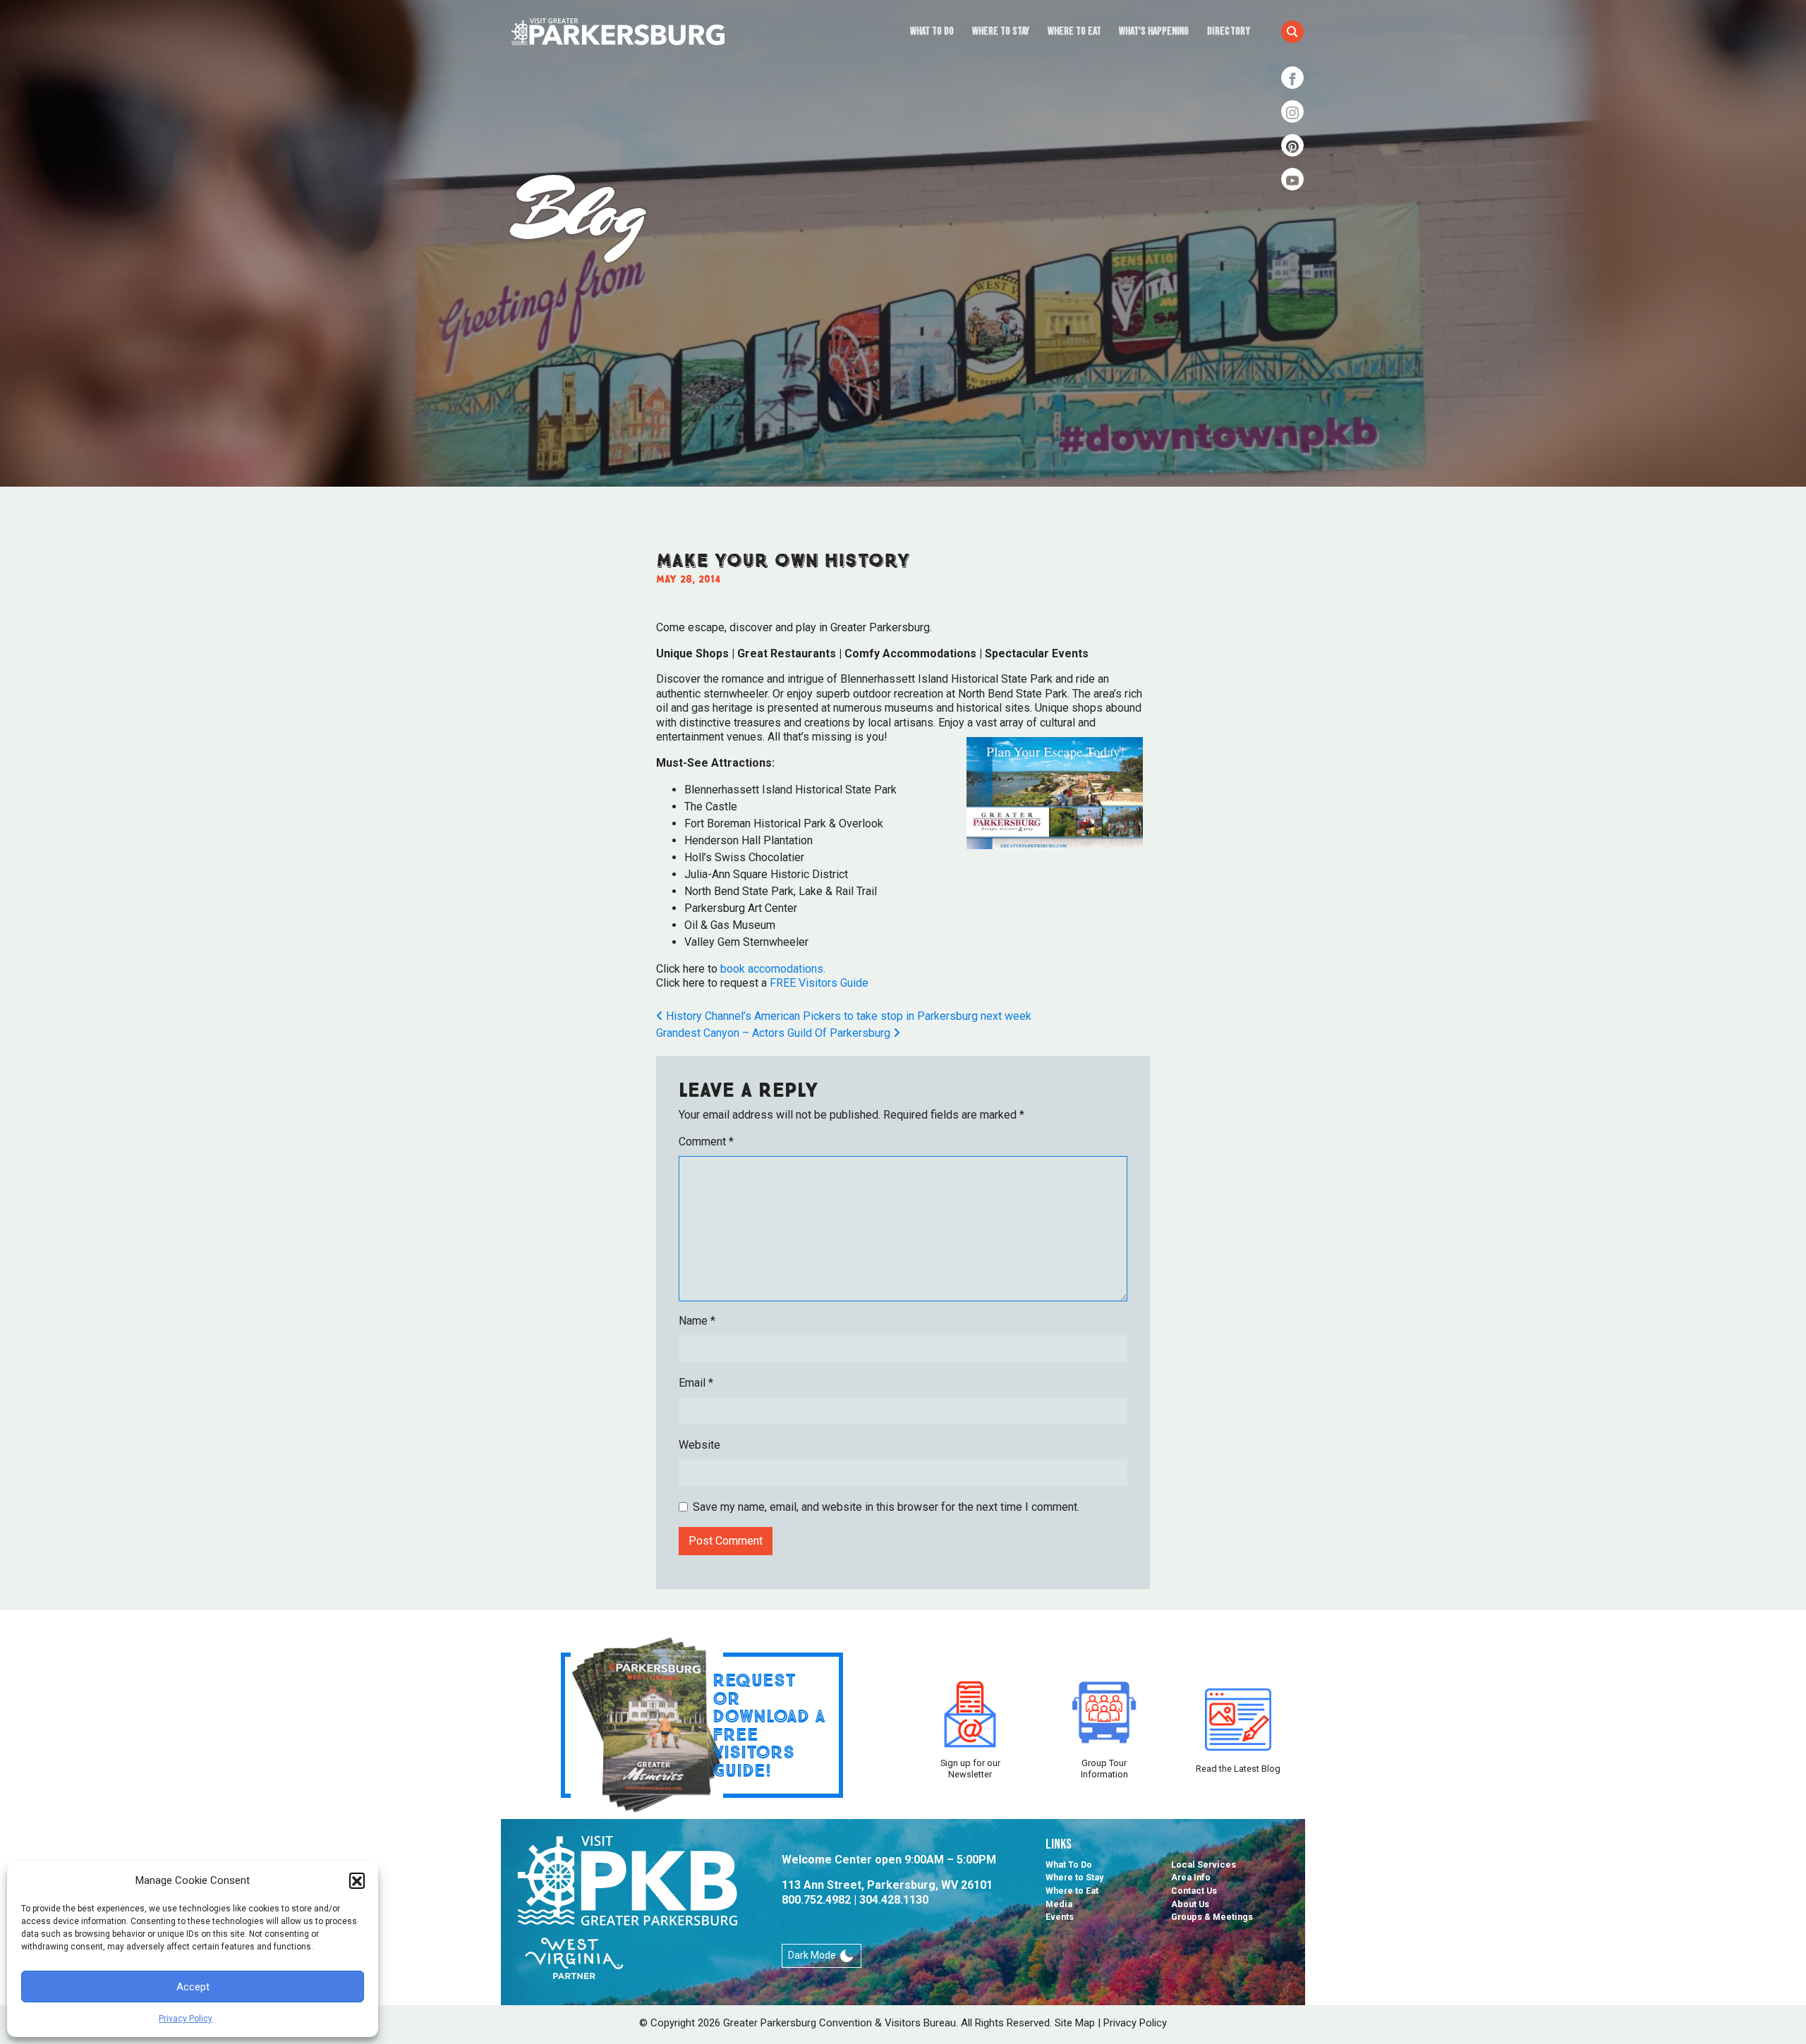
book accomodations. (773, 969)
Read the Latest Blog (1238, 1769)
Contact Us (1194, 1891)
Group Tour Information (1104, 1768)
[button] (357, 1880)
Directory (1229, 31)
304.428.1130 (894, 1900)
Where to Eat (1074, 31)
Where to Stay (1001, 31)
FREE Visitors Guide (819, 983)
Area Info (1191, 1877)
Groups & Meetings (1212, 1917)
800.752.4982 (816, 1900)
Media (1059, 1904)
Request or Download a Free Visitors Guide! (769, 1725)
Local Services (1204, 1864)
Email (696, 1383)
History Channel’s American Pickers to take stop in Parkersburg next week (847, 1016)
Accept (193, 1987)
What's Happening (1154, 31)
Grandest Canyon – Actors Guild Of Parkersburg (775, 1033)
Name (697, 1321)
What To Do (932, 31)
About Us (1190, 1904)
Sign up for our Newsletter (970, 1768)
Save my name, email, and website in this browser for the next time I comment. (886, 1507)
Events (1060, 1917)
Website (699, 1445)
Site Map (1075, 2023)
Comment (706, 1142)
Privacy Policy (186, 2019)
